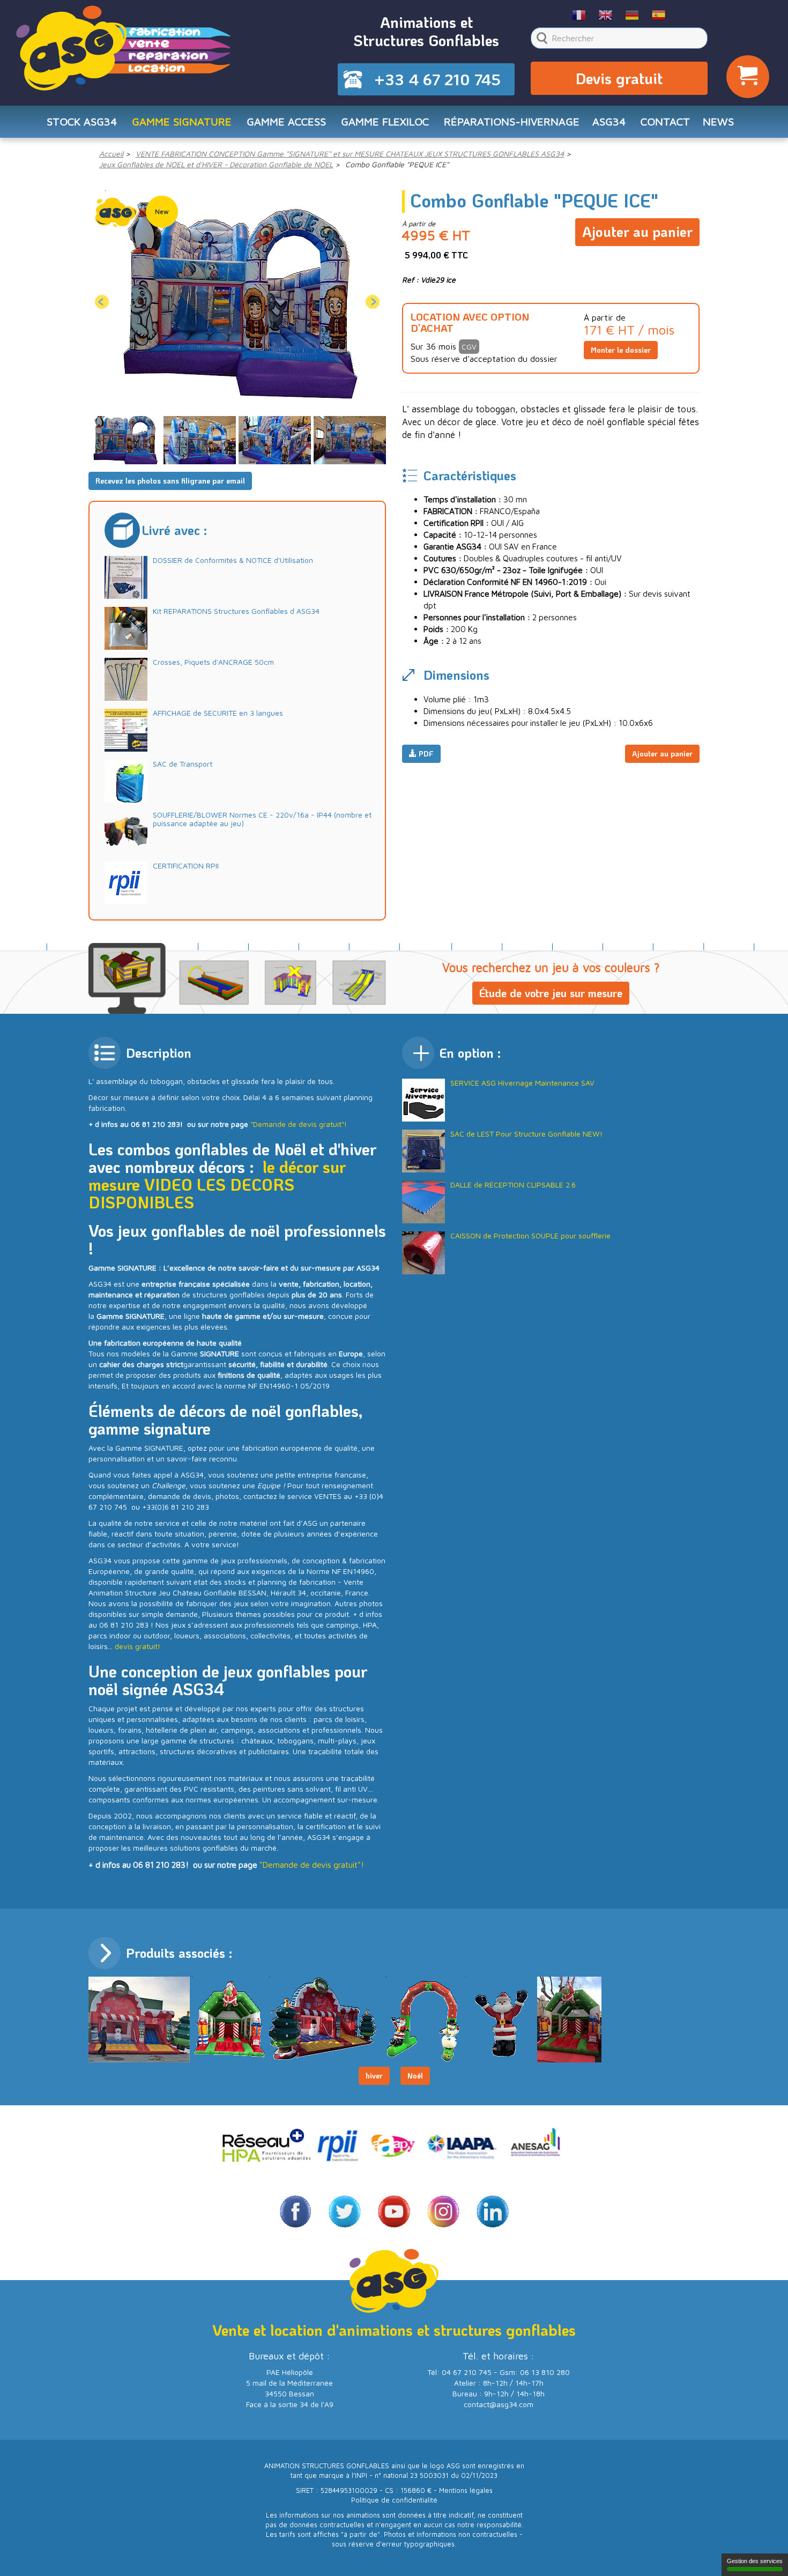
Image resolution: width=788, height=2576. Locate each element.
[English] (606, 14)
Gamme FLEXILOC (385, 121)
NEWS (718, 121)
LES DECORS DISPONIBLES (191, 1193)
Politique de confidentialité (394, 2500)
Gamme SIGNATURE (182, 121)
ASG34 (609, 121)
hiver (374, 2076)
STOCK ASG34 (82, 121)
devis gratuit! (137, 1646)
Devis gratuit (619, 78)
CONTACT (665, 121)
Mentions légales (466, 2490)
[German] (632, 14)
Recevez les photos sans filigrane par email (170, 481)
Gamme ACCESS (286, 121)
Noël (415, 2076)
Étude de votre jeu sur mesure (551, 993)
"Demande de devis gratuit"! (299, 1124)
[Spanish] (659, 14)
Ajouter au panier (637, 232)
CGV (469, 347)
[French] (579, 14)
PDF (425, 754)
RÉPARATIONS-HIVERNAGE (512, 121)
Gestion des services (755, 2561)
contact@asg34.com (499, 2404)
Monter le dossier (621, 350)
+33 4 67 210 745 (437, 79)
